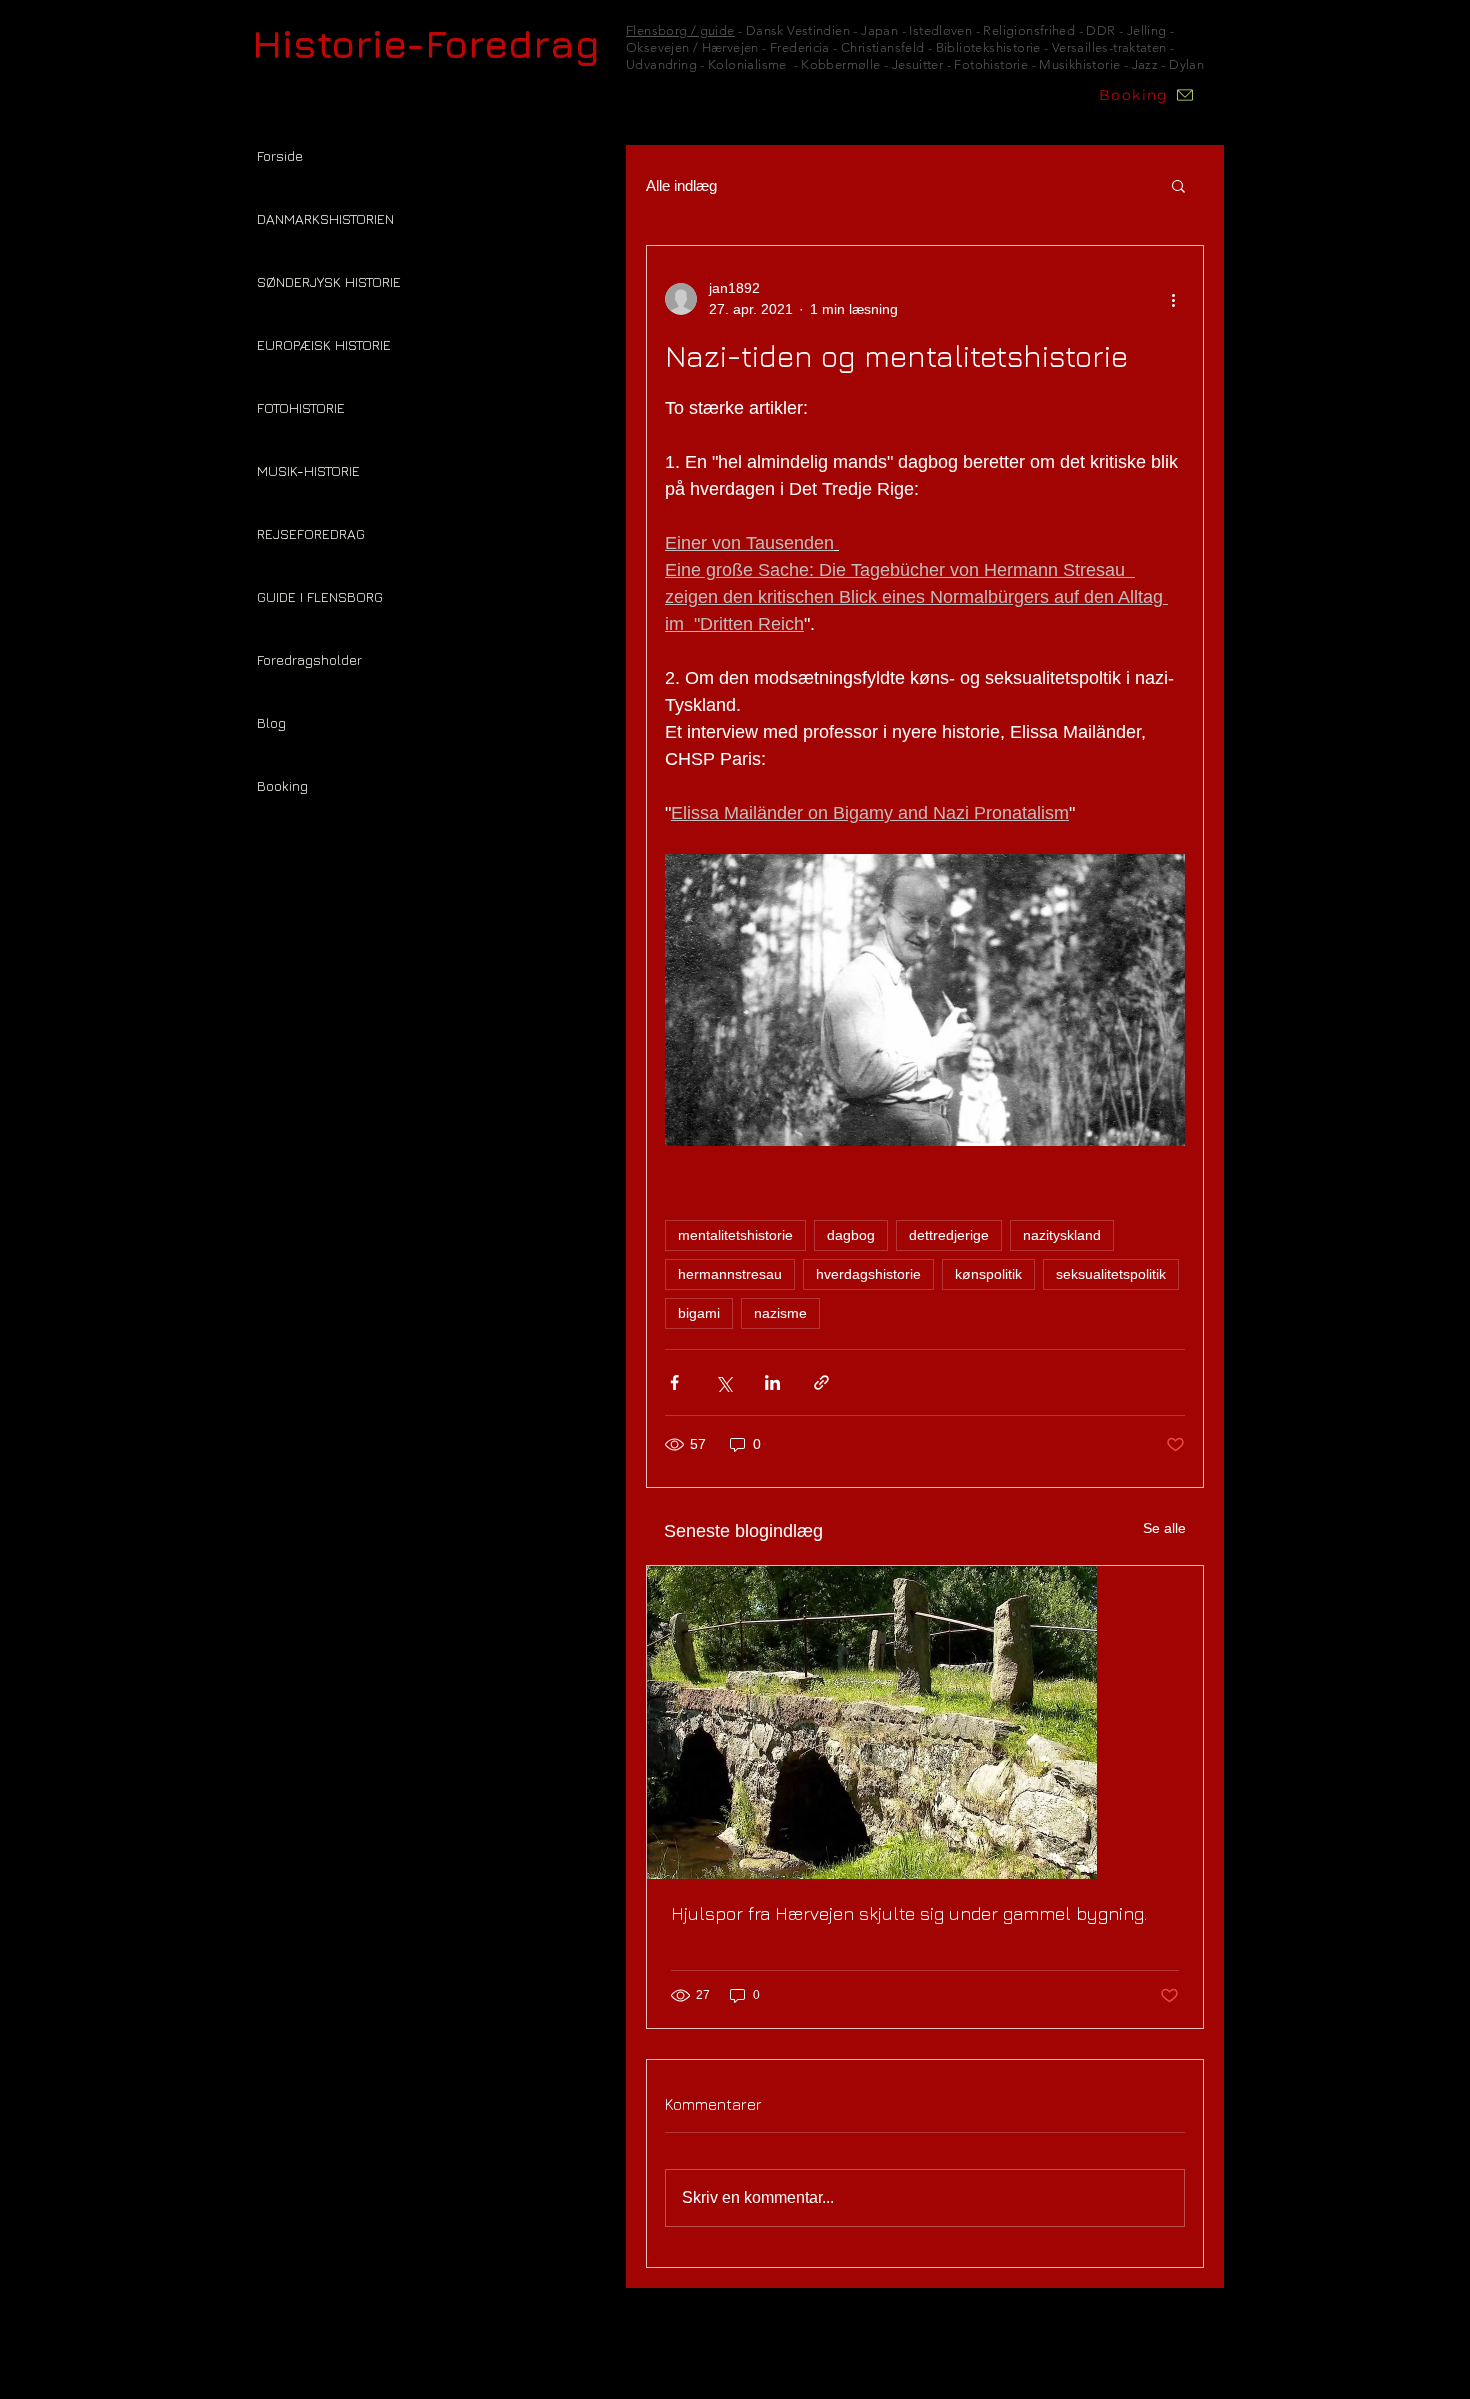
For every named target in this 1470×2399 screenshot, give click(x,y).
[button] (1178, 185)
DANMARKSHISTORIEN (325, 218)
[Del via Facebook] (674, 1382)
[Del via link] (821, 1382)
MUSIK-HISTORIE (308, 470)
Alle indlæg (681, 185)
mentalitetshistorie (735, 1235)
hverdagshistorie (868, 1274)
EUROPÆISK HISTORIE (324, 344)
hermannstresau (730, 1274)
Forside (280, 155)
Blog (271, 722)
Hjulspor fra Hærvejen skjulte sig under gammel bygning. (909, 1913)
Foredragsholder (309, 659)
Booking (282, 785)
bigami (699, 1313)
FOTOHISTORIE (301, 407)
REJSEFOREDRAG (311, 533)
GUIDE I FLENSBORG (320, 596)
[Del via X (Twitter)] (723, 1382)
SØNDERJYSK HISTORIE (329, 281)
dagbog (851, 1235)
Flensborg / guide (680, 30)
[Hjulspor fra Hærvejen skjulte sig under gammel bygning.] (925, 1722)
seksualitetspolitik (1111, 1274)
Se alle (1164, 1528)
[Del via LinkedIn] (772, 1382)
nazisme (780, 1313)
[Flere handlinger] (1173, 299)
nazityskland (1062, 1235)
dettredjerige (949, 1235)
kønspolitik (988, 1274)
